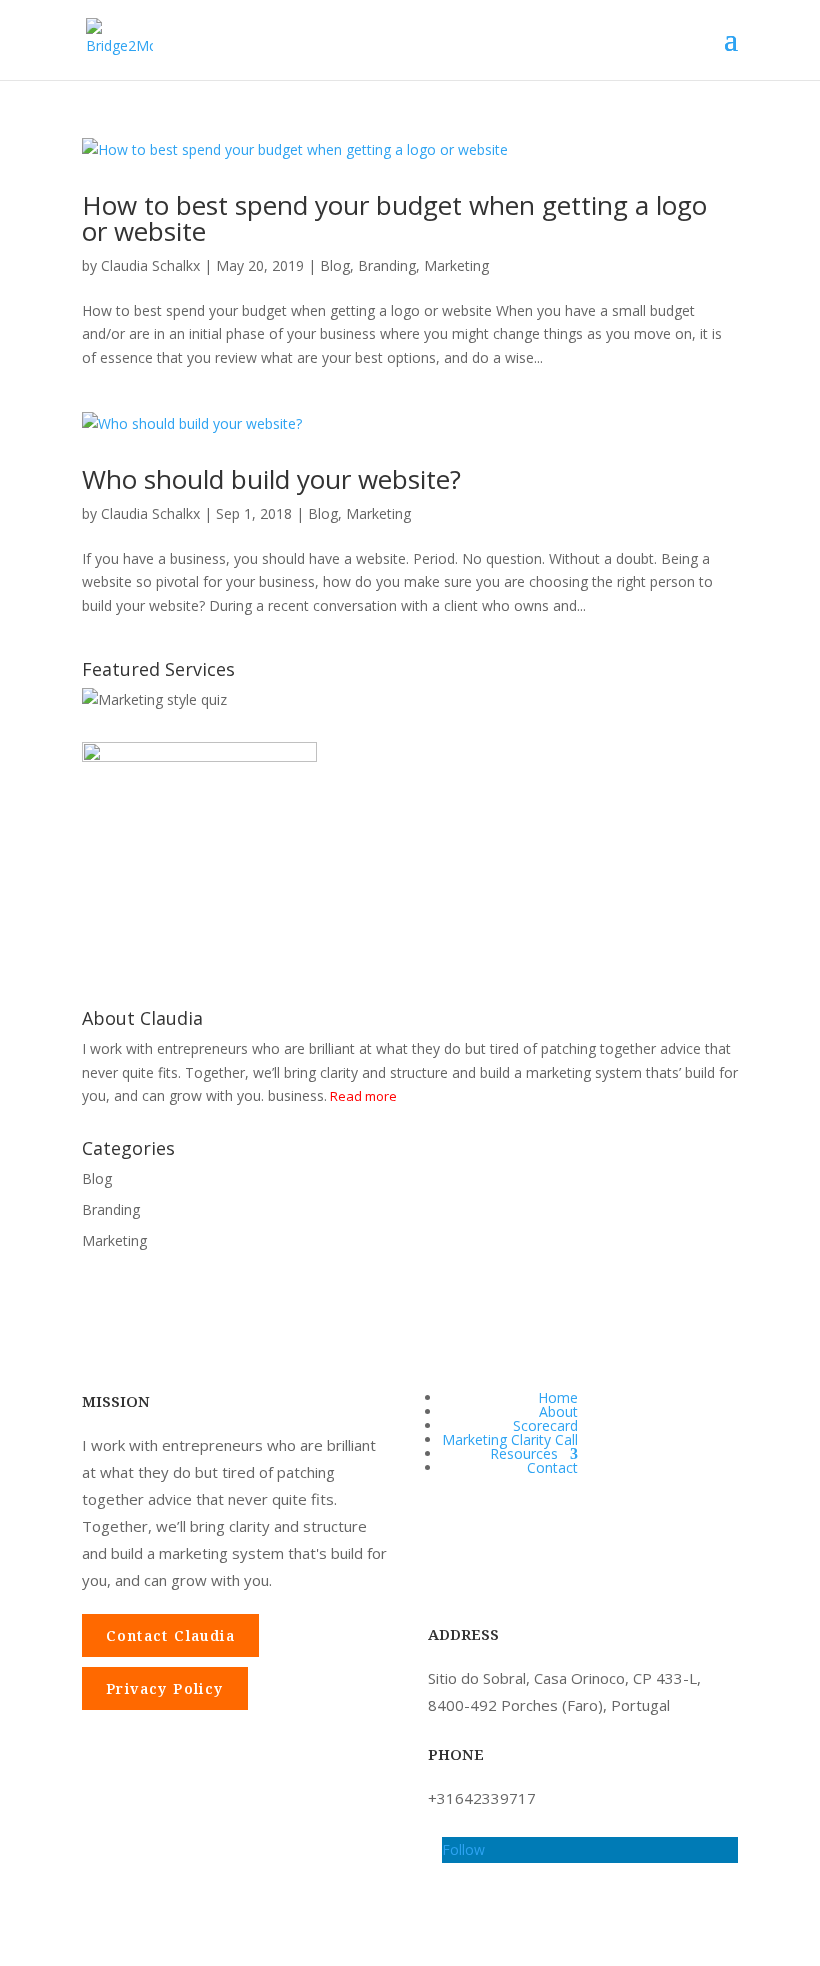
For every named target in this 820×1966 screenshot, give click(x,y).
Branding (387, 265)
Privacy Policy (165, 1688)
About (558, 1411)
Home (558, 1397)
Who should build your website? (271, 479)
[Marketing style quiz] (154, 699)
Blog (335, 265)
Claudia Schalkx (150, 265)
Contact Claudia (170, 1635)
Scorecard (545, 1425)
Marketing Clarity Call (510, 1439)
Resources (524, 1453)
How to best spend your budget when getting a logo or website (394, 218)
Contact (552, 1467)
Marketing (456, 265)
